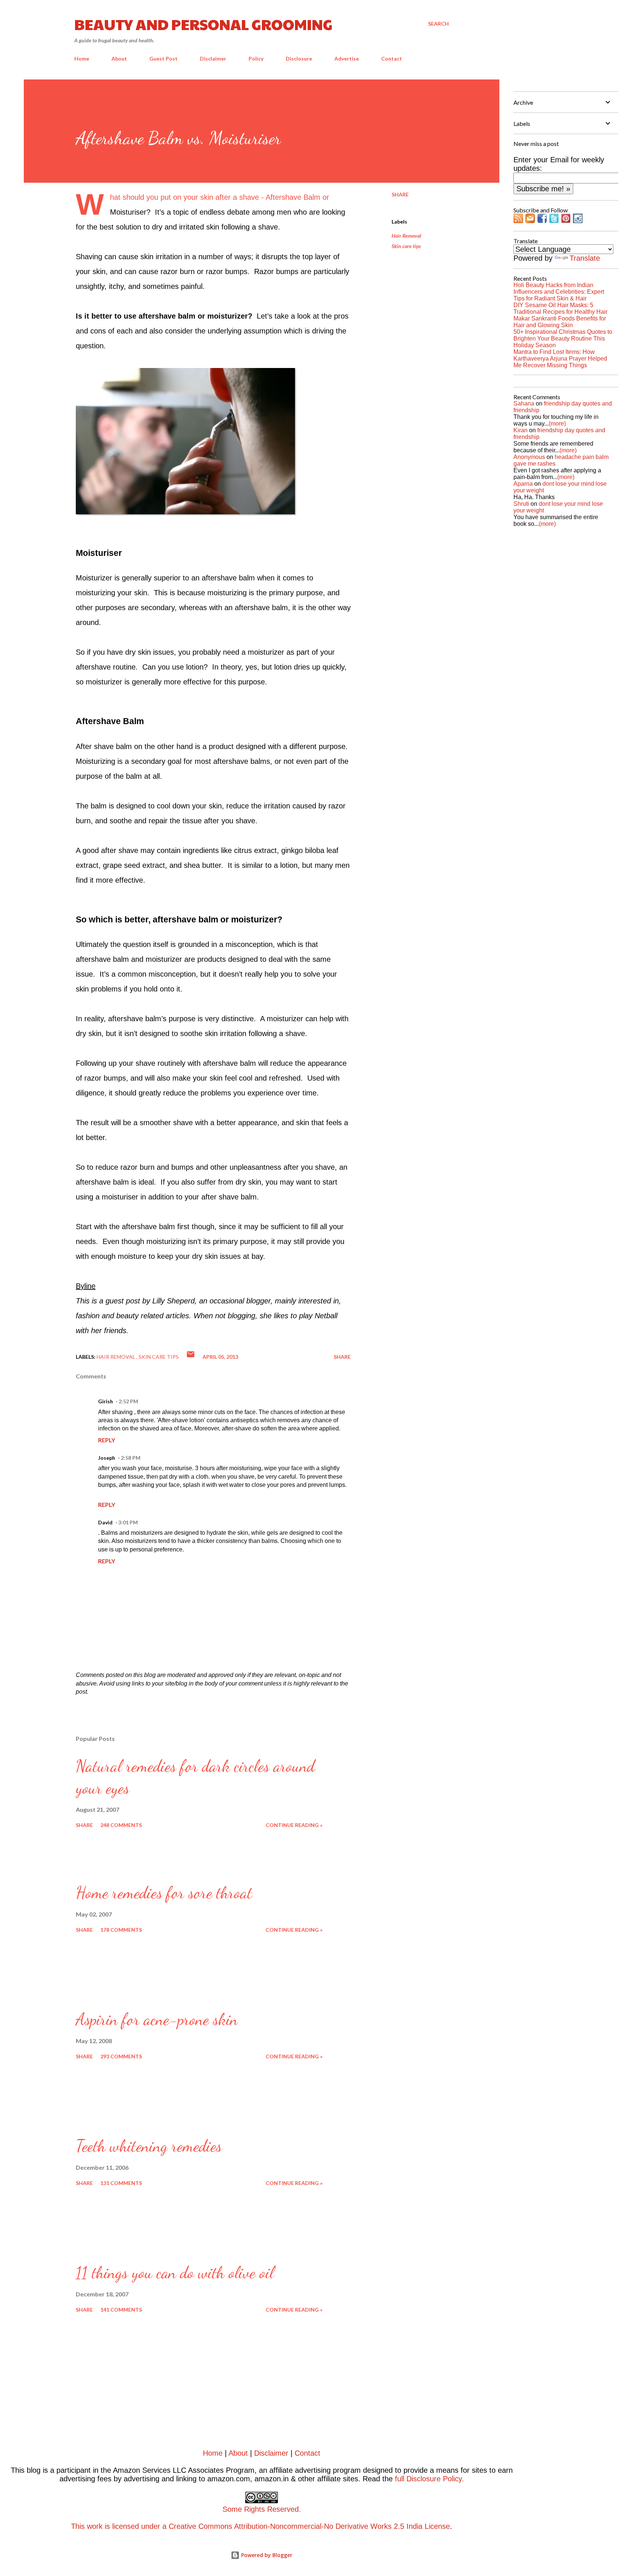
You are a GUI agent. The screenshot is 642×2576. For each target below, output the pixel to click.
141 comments (121, 2310)
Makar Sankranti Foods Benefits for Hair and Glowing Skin (560, 322)
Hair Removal (406, 236)
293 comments (121, 2056)
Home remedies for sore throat (164, 1893)
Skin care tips (406, 246)
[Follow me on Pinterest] (566, 221)
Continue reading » (294, 1825)
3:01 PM (128, 1522)
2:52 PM (128, 1401)
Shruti (521, 504)
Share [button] (400, 194)
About (119, 58)
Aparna (523, 484)
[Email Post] (191, 1357)
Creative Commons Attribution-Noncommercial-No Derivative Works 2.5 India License (309, 2526)
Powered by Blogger (266, 2555)
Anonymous (529, 457)
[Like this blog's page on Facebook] (542, 221)
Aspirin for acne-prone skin (157, 2019)
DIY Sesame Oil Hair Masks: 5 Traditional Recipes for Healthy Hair (560, 308)
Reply (107, 1440)
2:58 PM (131, 1458)
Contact (392, 58)
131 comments (121, 2183)
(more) (557, 424)
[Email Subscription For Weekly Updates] (530, 221)
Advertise (347, 58)
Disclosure (299, 58)
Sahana (524, 403)
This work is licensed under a (186, 2518)
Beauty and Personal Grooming (203, 24)
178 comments (121, 1930)
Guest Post (163, 58)
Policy (256, 58)
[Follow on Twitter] (554, 221)
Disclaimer (213, 58)
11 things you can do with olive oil (175, 2273)
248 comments (121, 1825)
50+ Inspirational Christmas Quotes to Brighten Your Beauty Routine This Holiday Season (563, 338)
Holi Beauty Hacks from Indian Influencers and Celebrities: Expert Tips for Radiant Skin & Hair (559, 292)
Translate (585, 258)
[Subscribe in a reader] (518, 221)
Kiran (521, 430)
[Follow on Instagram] (578, 221)
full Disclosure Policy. (429, 2479)
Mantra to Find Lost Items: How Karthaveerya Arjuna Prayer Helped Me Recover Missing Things (560, 359)
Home (82, 58)
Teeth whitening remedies (149, 2146)
